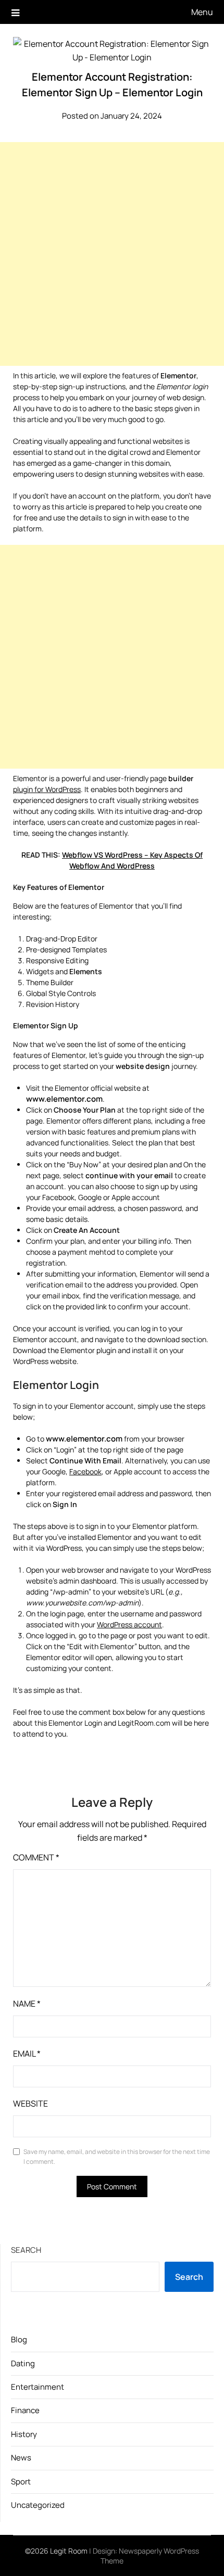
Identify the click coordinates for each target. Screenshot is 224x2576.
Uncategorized (38, 2505)
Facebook (85, 1471)
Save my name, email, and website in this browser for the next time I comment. (117, 2157)
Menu (202, 12)
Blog (19, 2339)
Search (26, 2250)
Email (27, 2054)
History (24, 2434)
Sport (21, 2482)
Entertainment (38, 2387)
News (21, 2458)
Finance (25, 2410)
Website (30, 2103)
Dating (23, 2363)
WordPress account (129, 1624)
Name (27, 2004)
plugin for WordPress (47, 789)
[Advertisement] (112, 254)
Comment (36, 1857)
